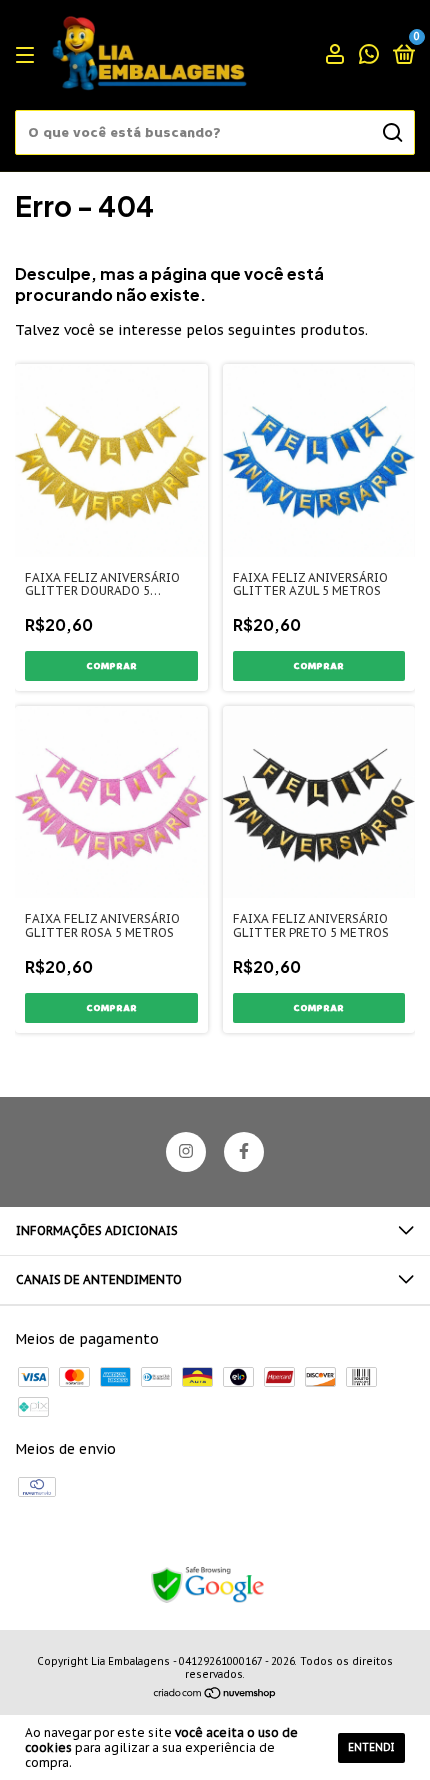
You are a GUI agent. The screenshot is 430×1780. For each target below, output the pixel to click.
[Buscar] (391, 133)
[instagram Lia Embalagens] (186, 1152)
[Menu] (28, 55)
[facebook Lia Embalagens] (244, 1152)
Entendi (371, 1747)
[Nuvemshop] (215, 1695)
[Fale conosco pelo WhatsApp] (369, 56)
